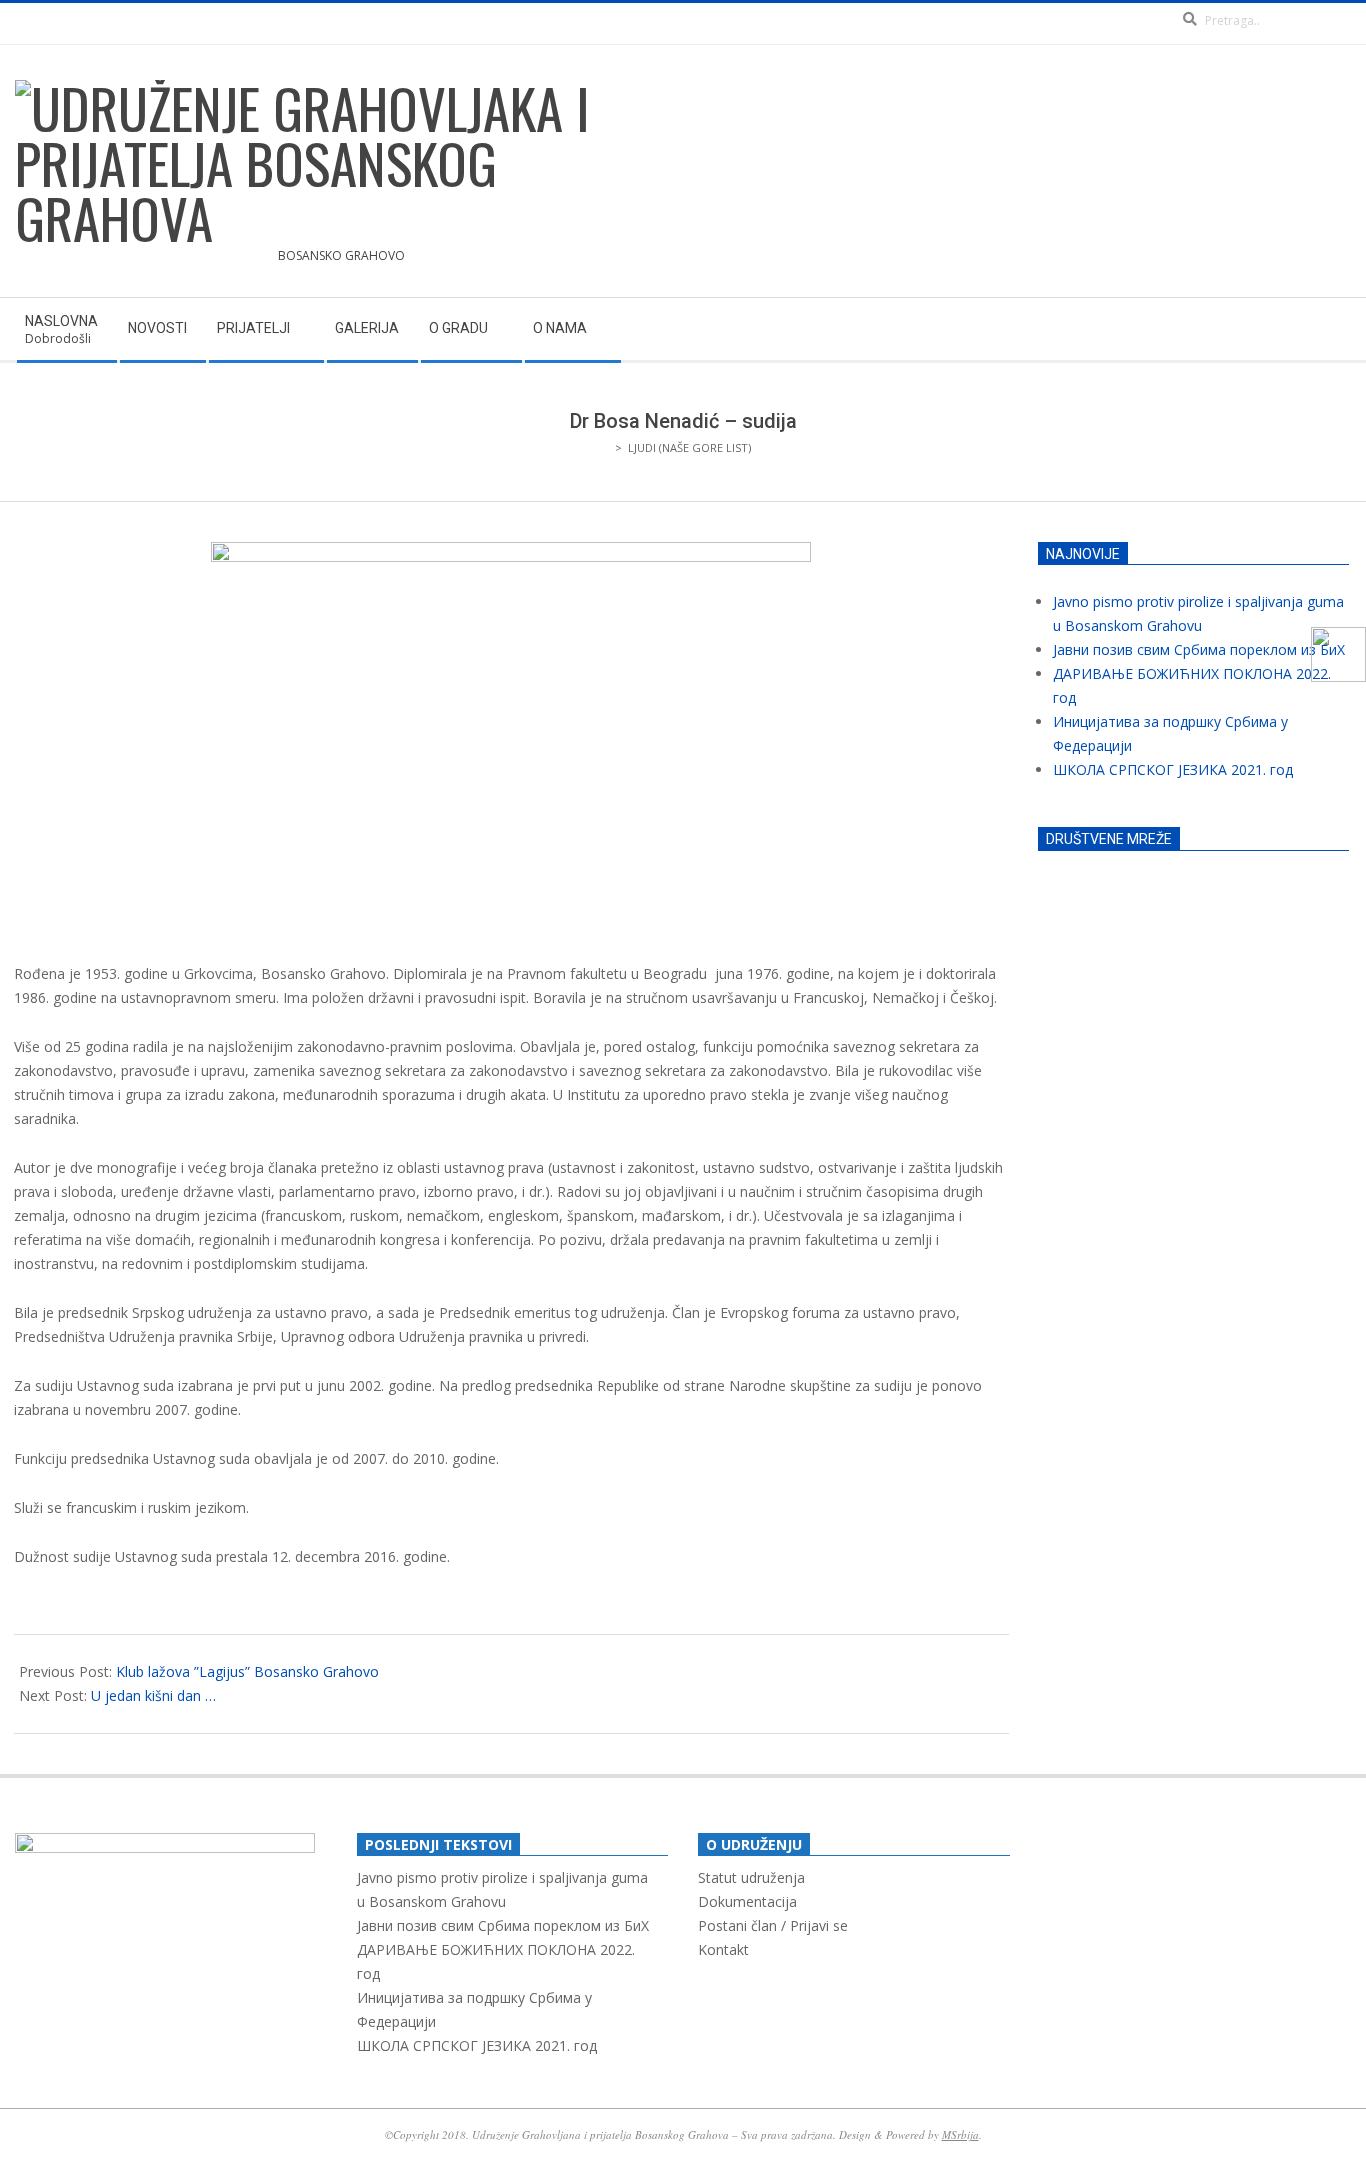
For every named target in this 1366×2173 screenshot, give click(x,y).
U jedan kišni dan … (153, 1695)
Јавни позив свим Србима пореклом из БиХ (1199, 649)
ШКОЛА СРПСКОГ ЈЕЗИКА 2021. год (1173, 769)
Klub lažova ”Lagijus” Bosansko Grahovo (247, 1671)
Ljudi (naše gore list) (689, 447)
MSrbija (960, 2134)
